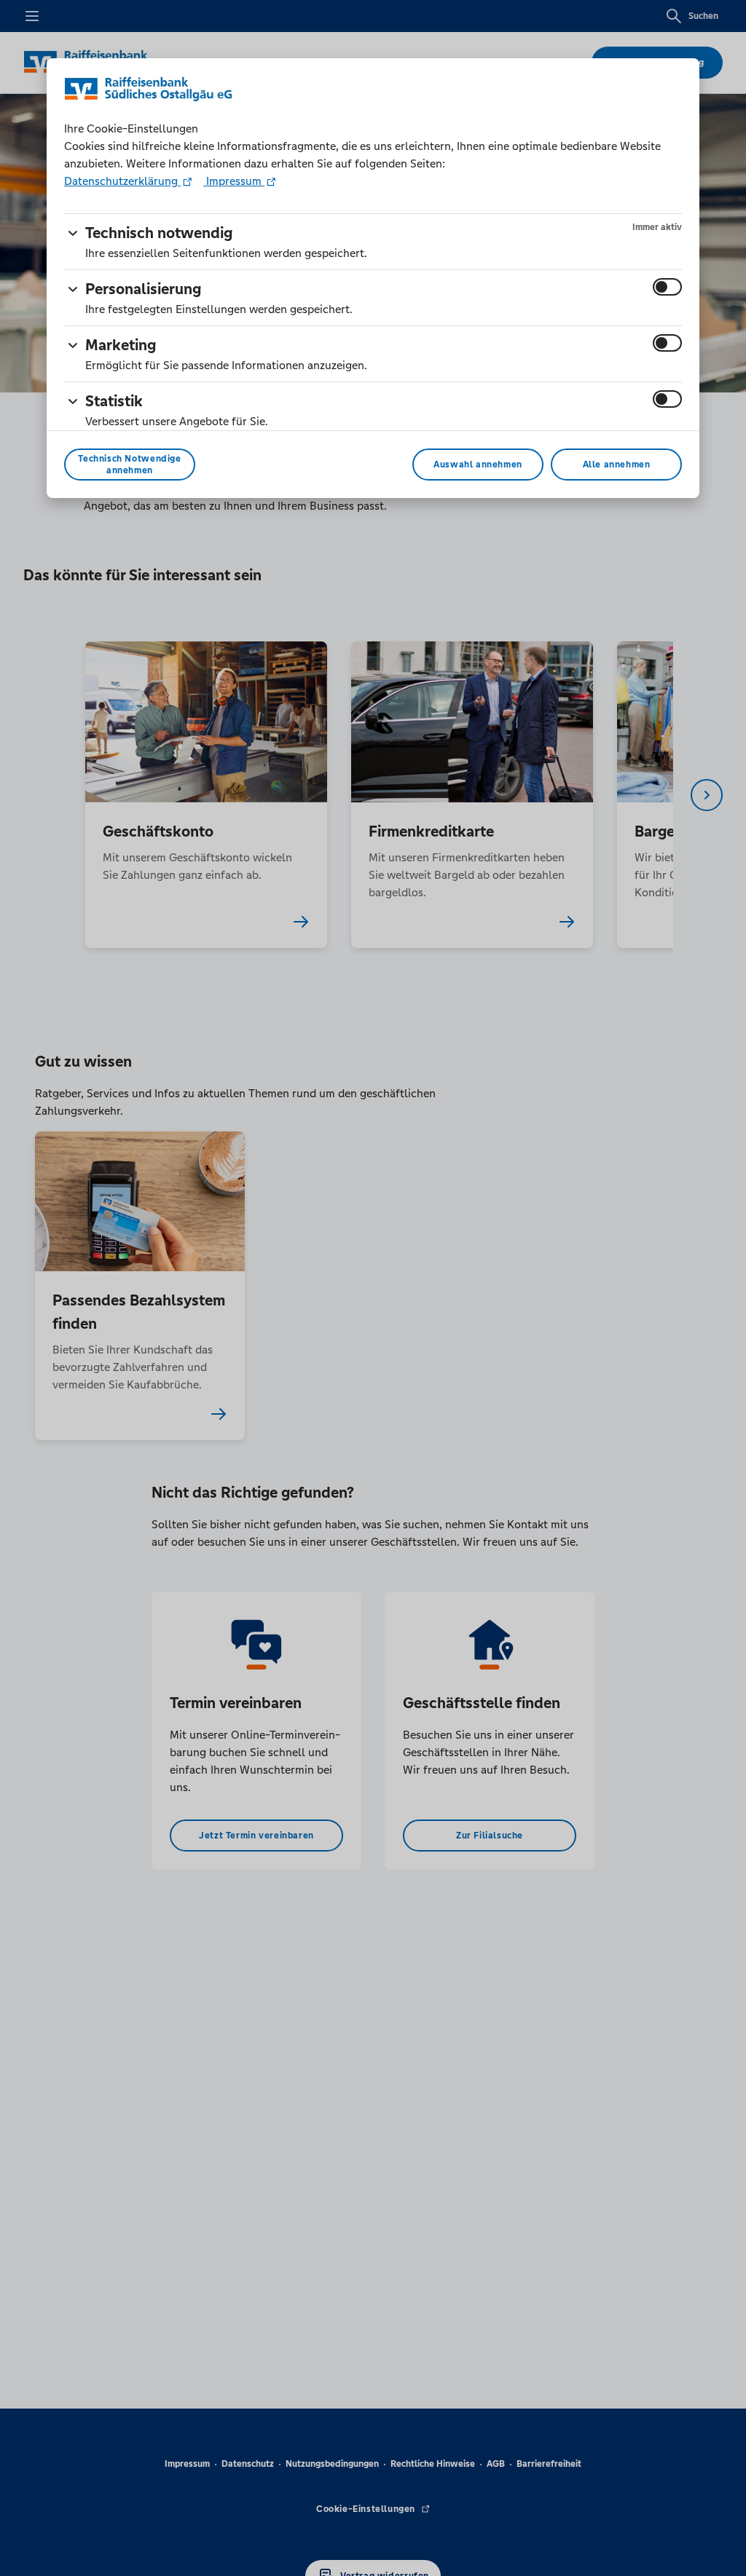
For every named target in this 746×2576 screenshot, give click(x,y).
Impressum (234, 181)
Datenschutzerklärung (122, 181)
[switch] (667, 287)
